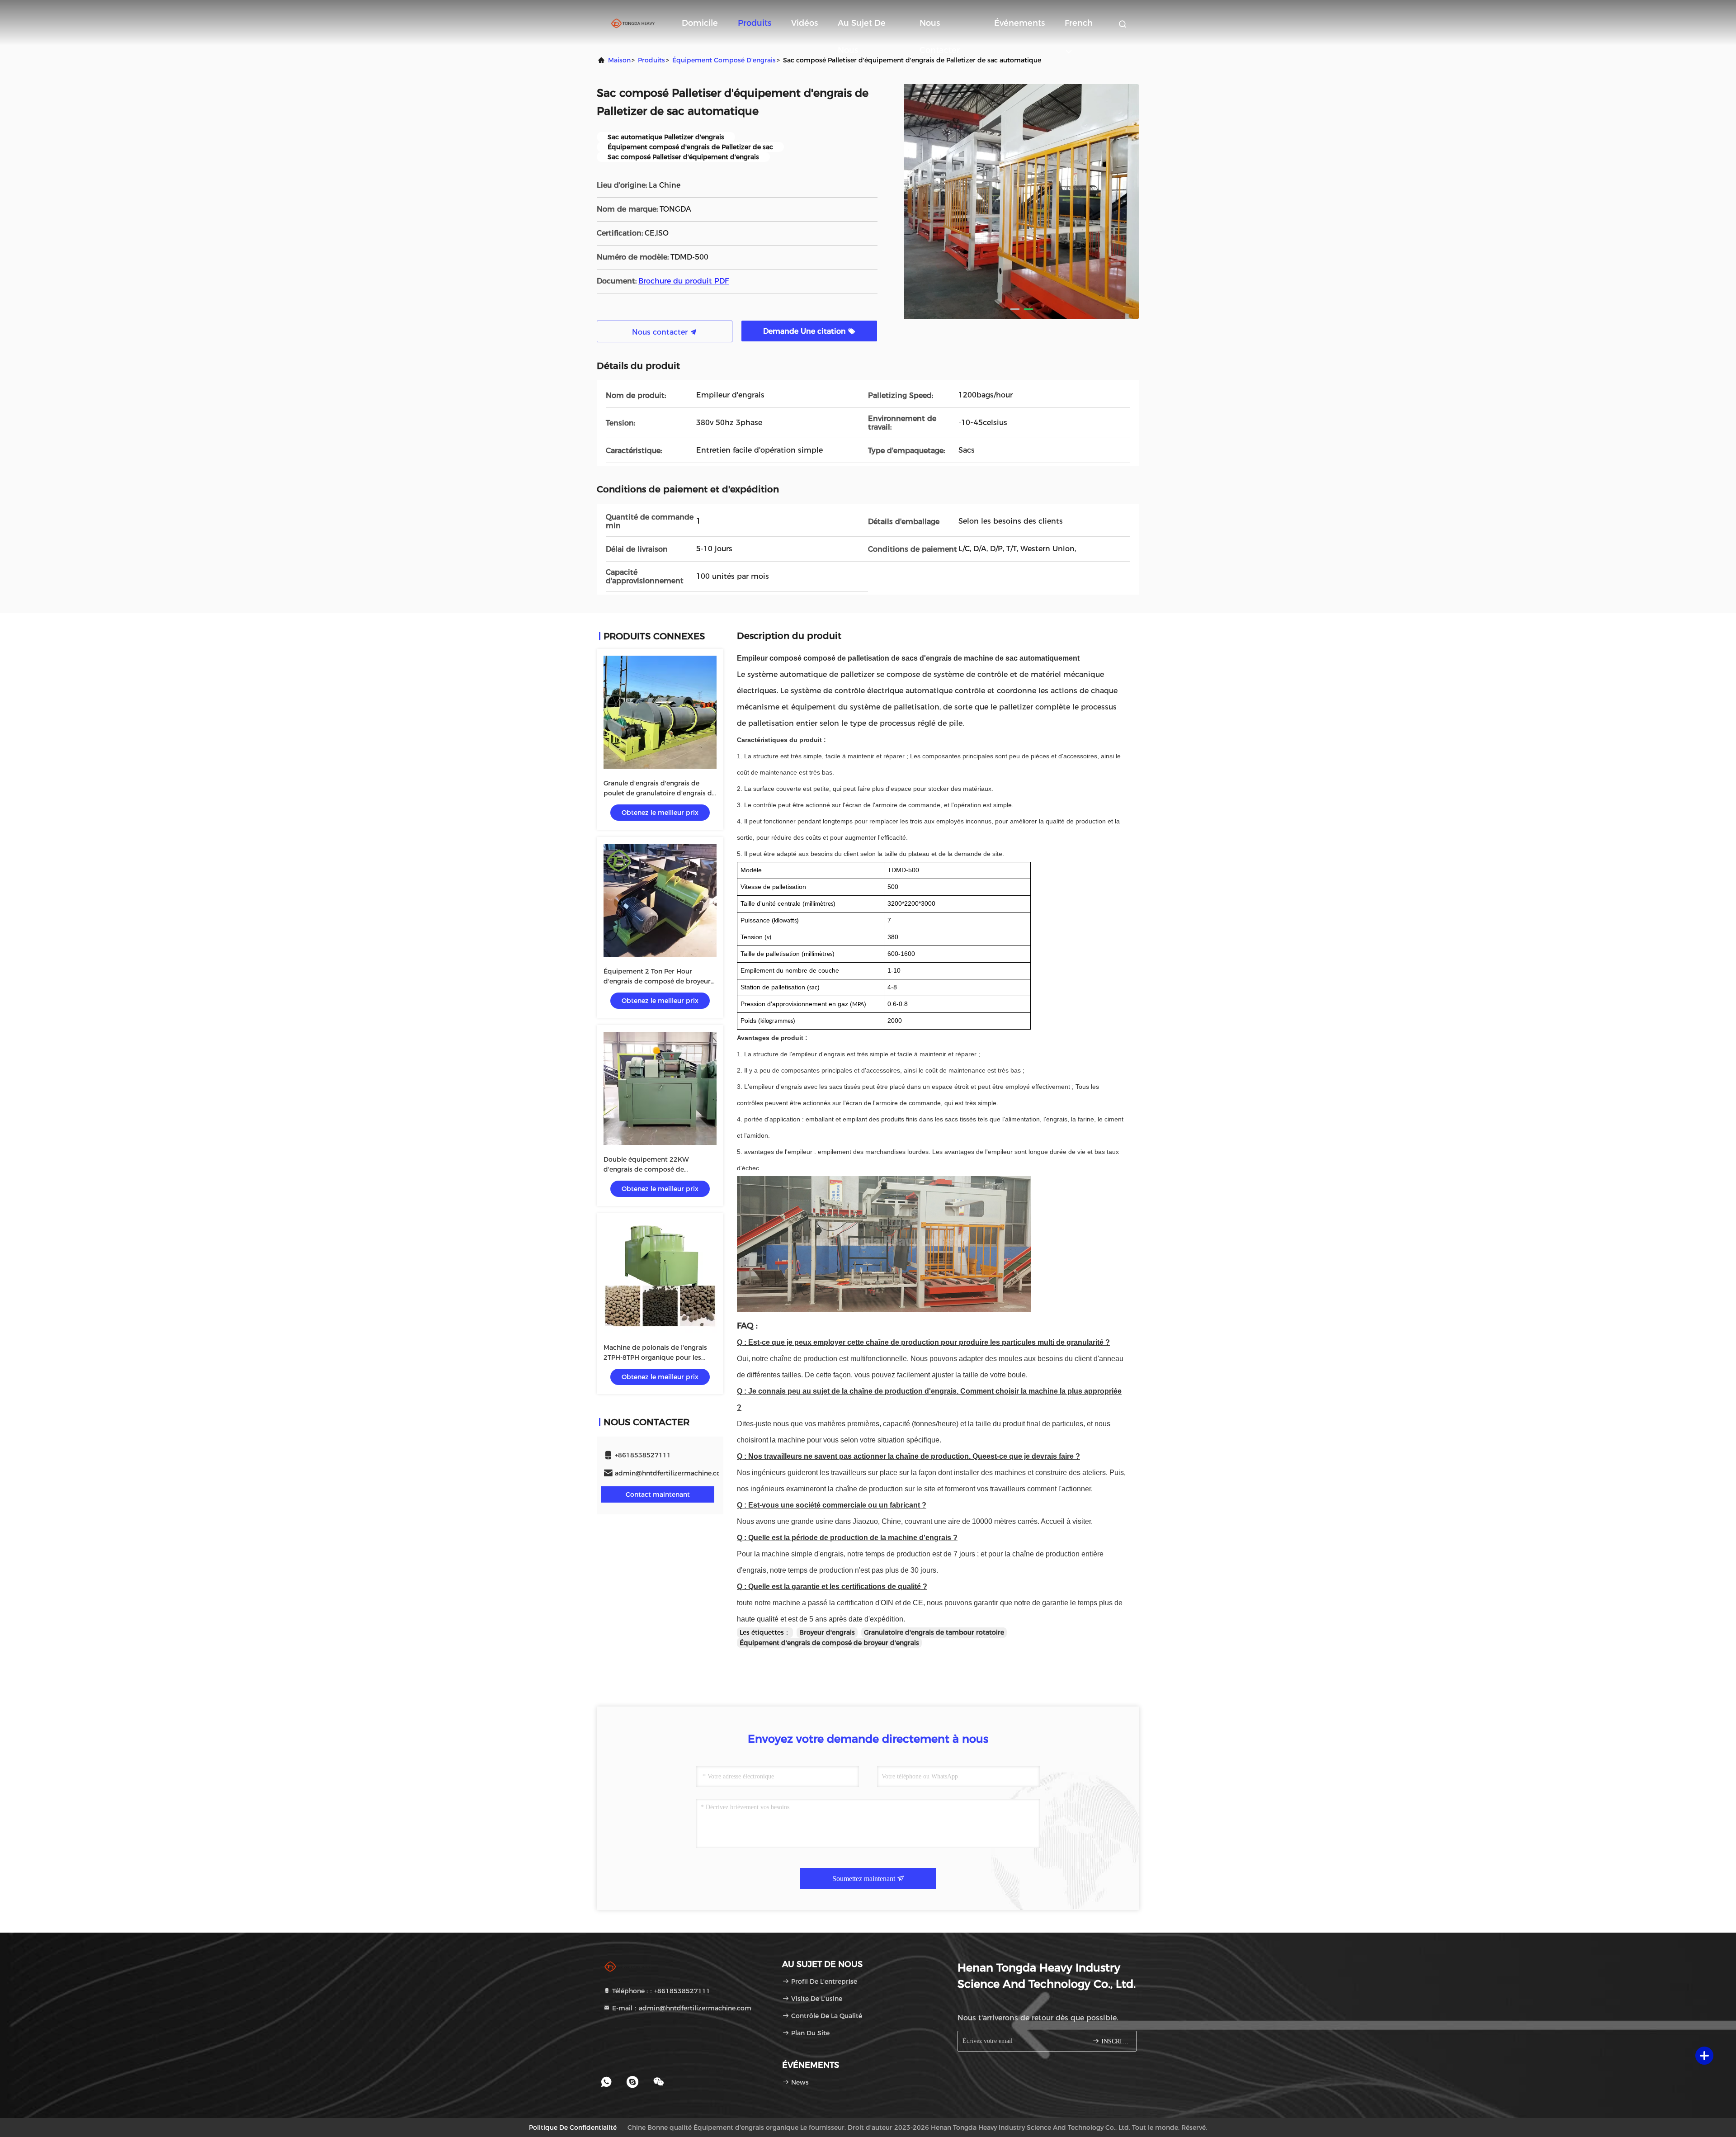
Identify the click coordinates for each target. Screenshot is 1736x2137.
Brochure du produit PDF (684, 281)
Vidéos (804, 23)
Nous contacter (940, 27)
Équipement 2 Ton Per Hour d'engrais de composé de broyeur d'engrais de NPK (657, 981)
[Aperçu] (633, 23)
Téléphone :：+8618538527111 (660, 1991)
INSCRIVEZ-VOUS (1114, 2041)
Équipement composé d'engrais (724, 60)
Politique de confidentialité (573, 2128)
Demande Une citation (806, 331)
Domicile (700, 23)
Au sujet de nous (862, 27)
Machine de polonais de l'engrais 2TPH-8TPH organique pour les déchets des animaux (655, 1357)
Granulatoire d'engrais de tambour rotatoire (934, 1632)
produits (651, 60)
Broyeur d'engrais (827, 1632)
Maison (619, 60)
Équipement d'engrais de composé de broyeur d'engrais (829, 1643)
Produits (755, 23)
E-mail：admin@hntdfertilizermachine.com (681, 2008)
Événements (1019, 23)
